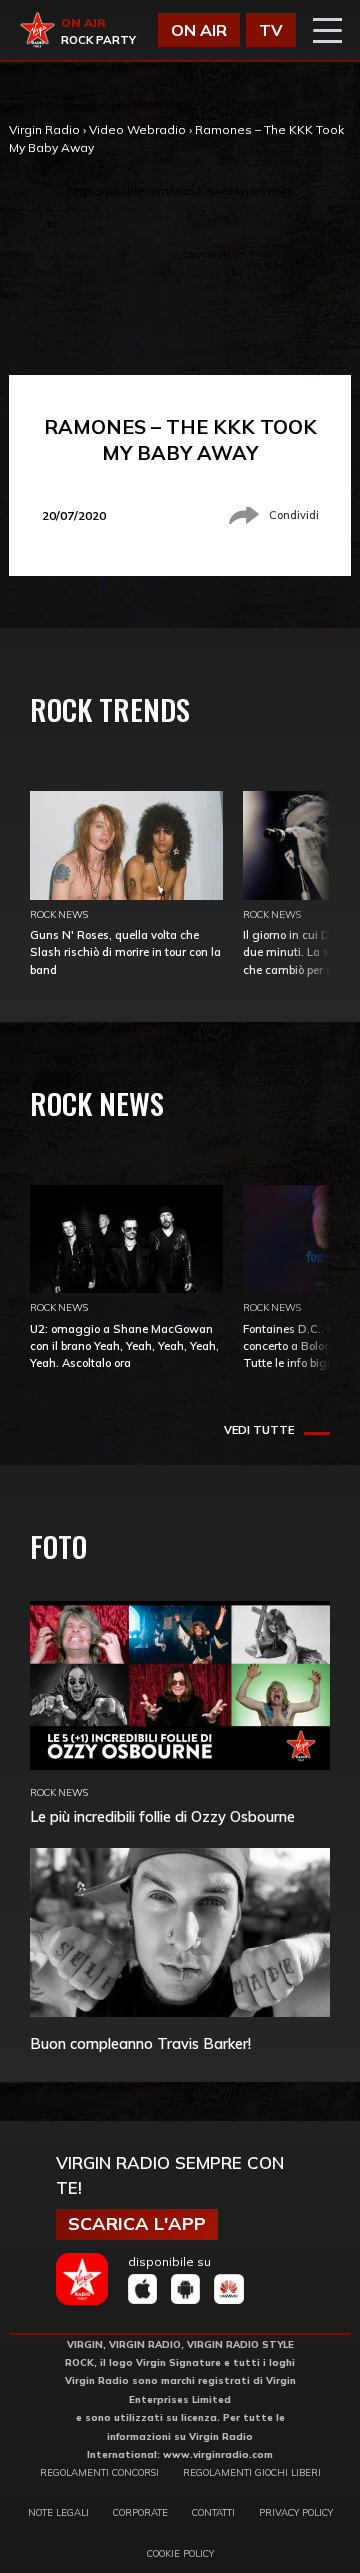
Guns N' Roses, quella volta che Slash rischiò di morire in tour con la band (125, 952)
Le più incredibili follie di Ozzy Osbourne (162, 1816)
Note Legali (58, 2512)
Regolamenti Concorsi (99, 2472)
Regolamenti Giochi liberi (252, 2472)
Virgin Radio (44, 129)
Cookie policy (180, 2553)
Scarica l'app (137, 2223)
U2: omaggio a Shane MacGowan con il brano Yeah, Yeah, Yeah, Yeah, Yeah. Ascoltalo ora (124, 1346)
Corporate (140, 2512)
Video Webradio (137, 129)
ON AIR (199, 30)
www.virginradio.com (218, 2454)
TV (271, 30)
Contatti (213, 2512)
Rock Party (98, 40)
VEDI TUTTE (259, 1430)
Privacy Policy (296, 2512)
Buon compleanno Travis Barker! (140, 2043)
